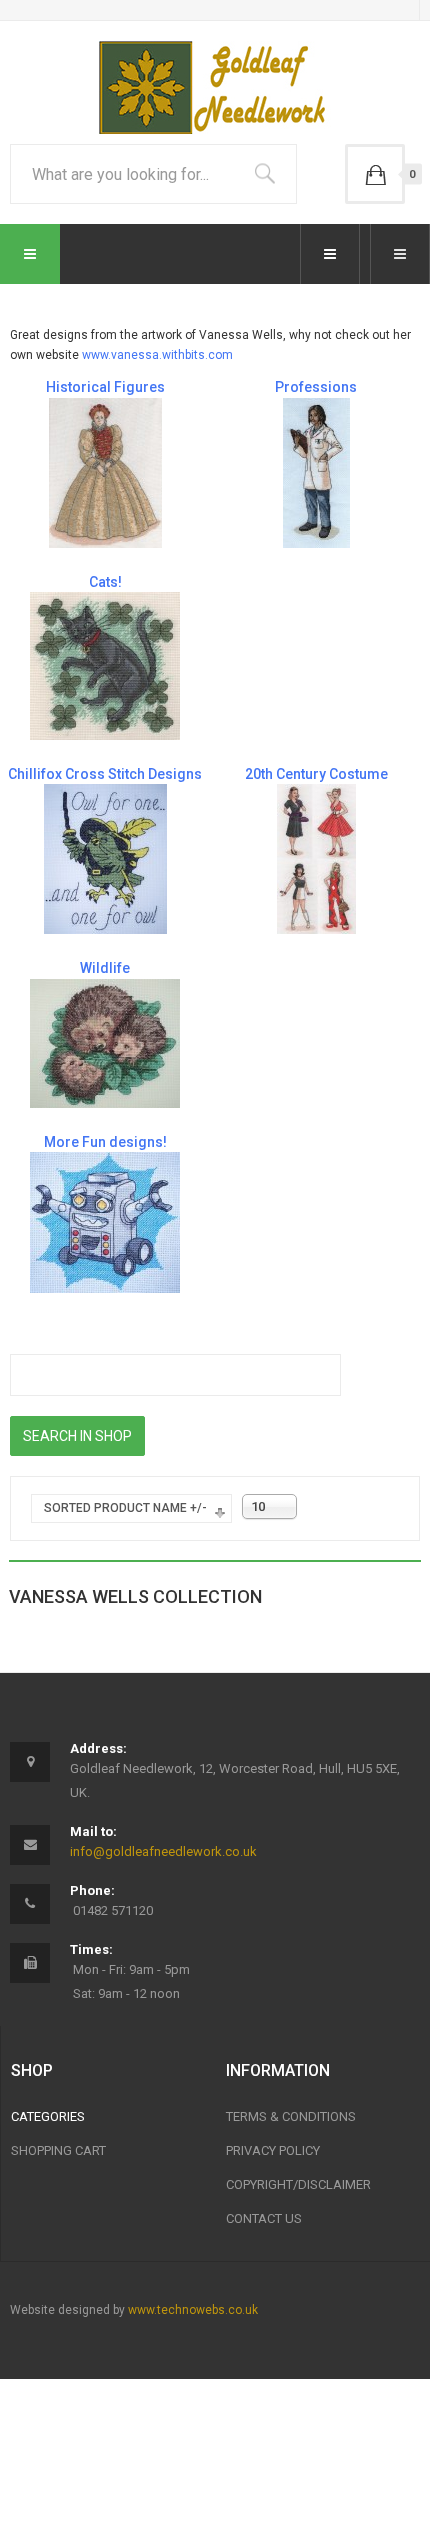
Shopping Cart (58, 2150)
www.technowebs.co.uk (193, 2310)
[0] (375, 174)
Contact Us (264, 2218)
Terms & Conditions (291, 2116)
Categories (48, 2116)
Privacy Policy (273, 2150)
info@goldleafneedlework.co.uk (163, 1851)
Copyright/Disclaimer (298, 2184)
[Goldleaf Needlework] (215, 87)
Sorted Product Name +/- (125, 1508)
